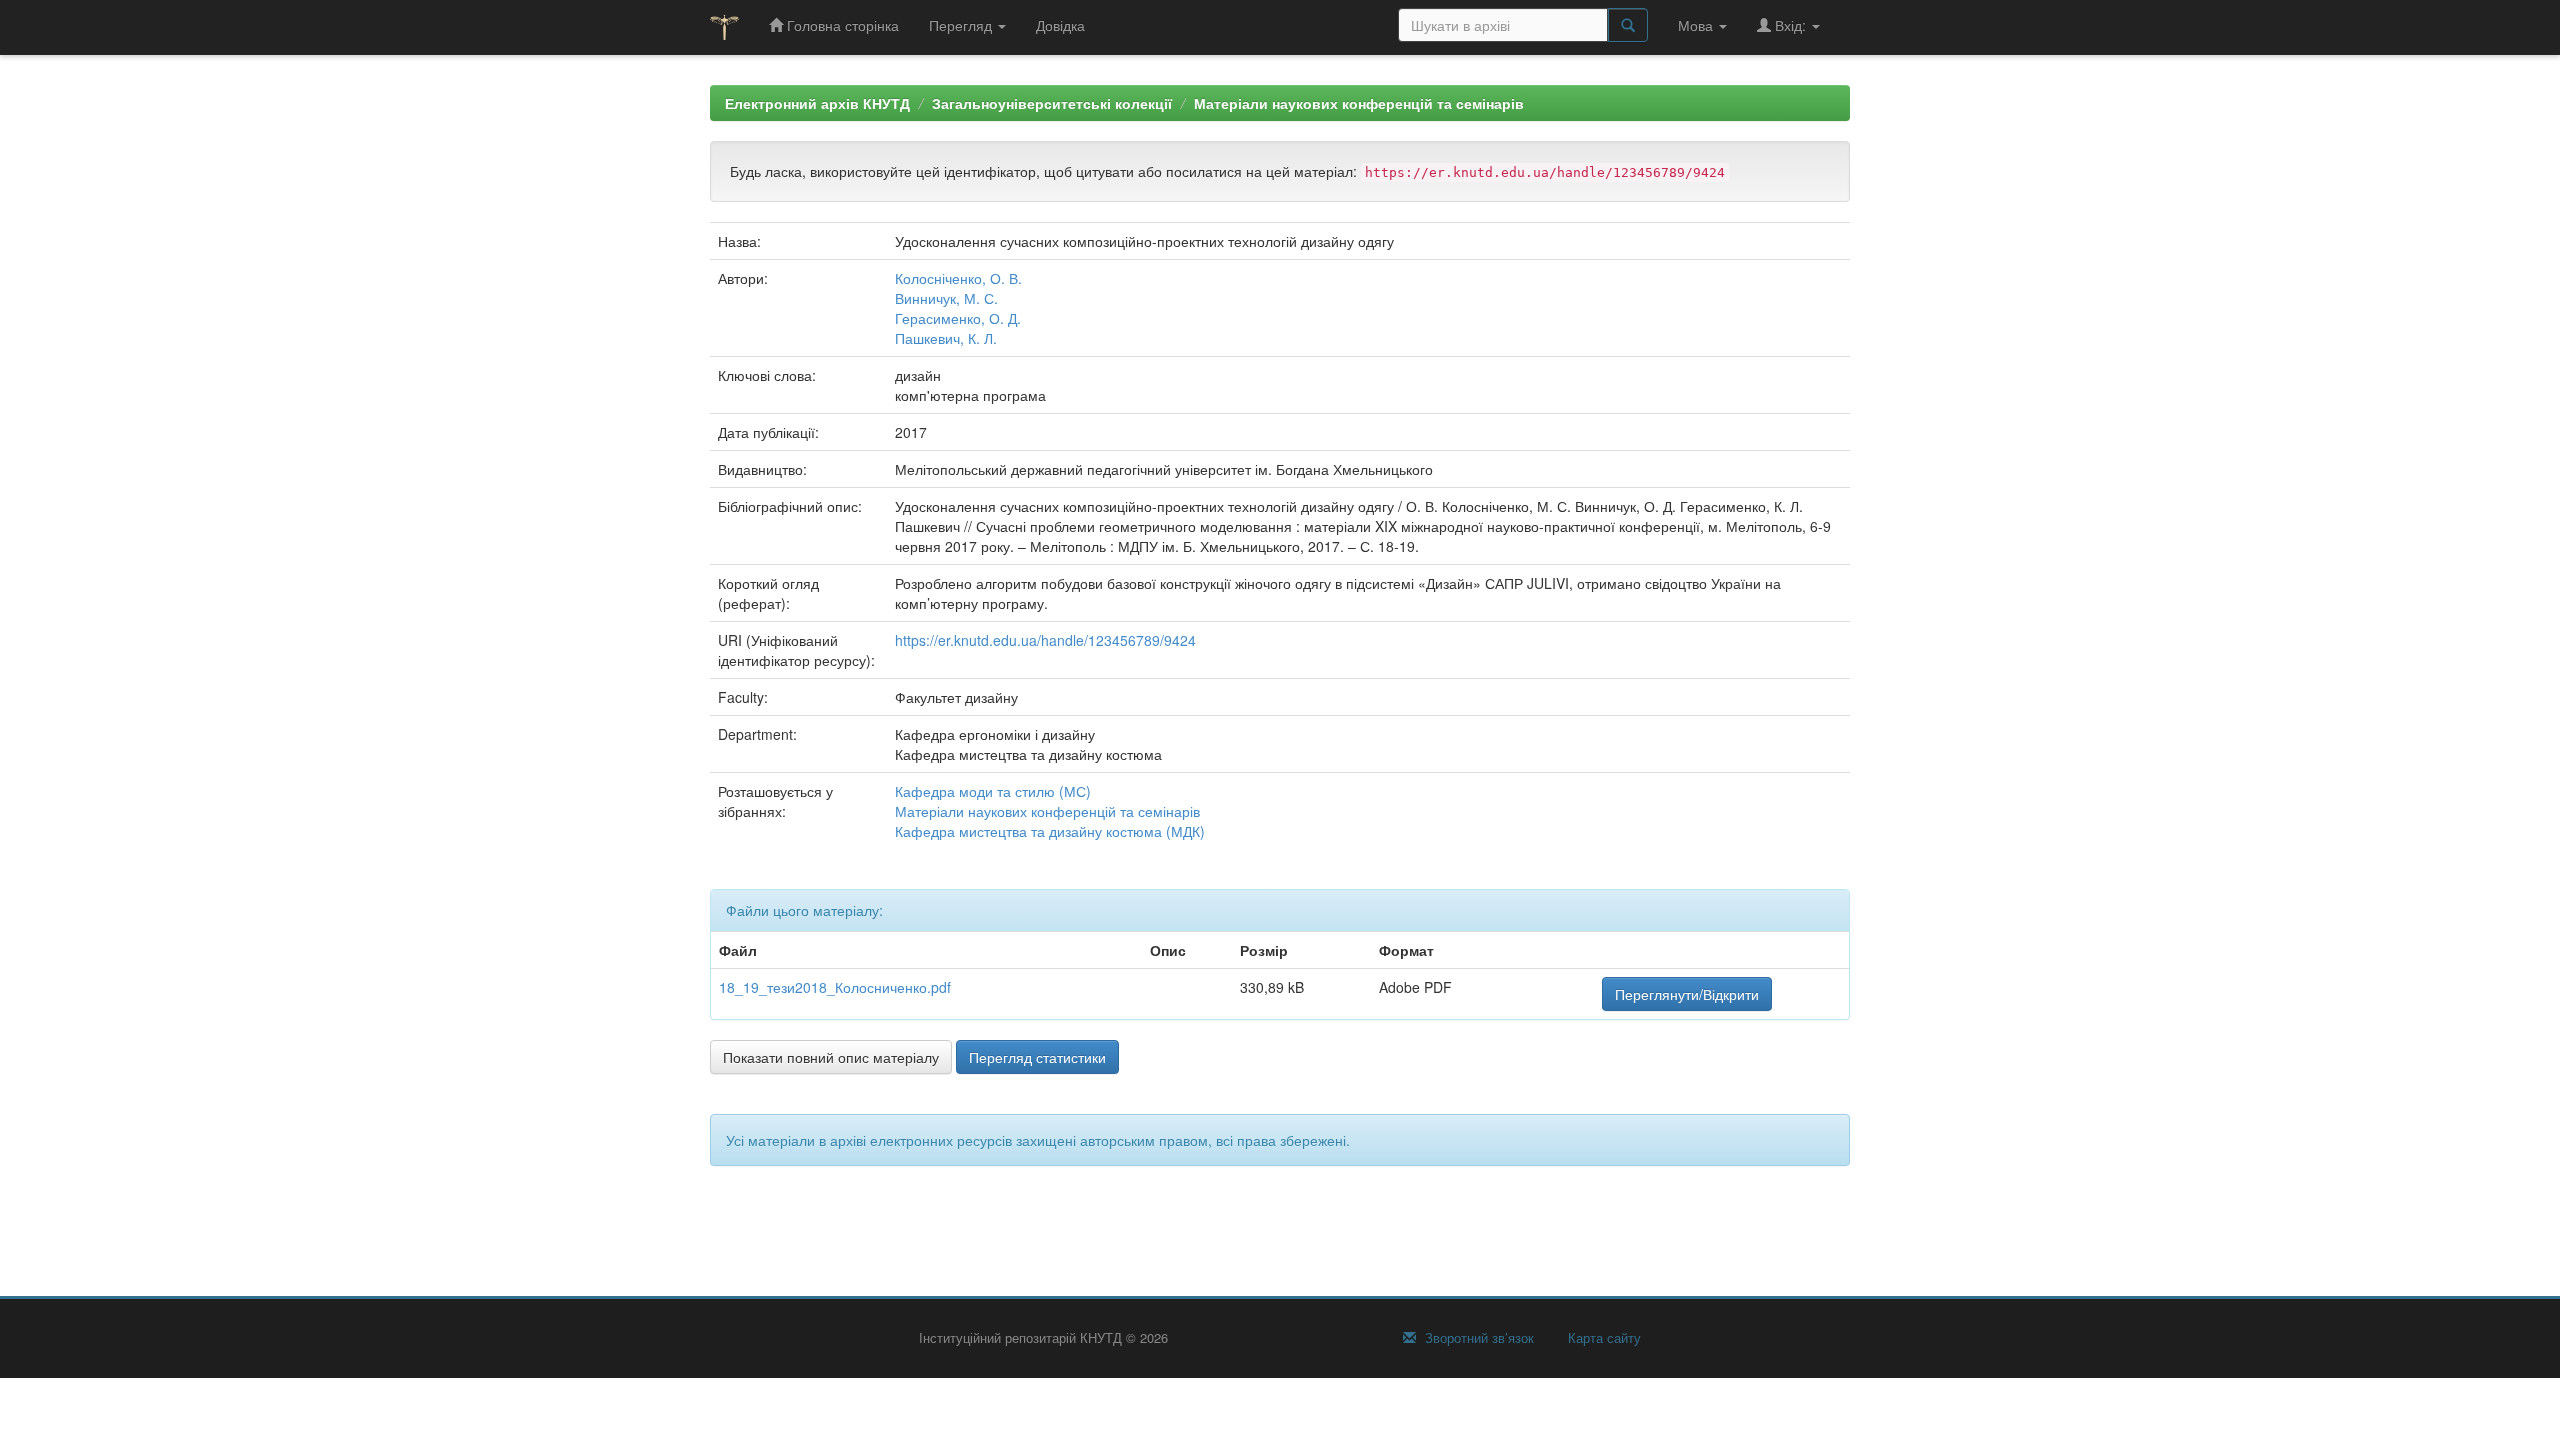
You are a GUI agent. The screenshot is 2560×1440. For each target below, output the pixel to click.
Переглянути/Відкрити (1687, 994)
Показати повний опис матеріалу (831, 1057)
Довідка (1060, 25)
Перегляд (962, 25)
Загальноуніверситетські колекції (1052, 103)
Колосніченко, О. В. (958, 278)
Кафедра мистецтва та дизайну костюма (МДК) (1050, 831)
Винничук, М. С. (946, 298)
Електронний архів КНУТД (817, 103)
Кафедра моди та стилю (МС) (993, 791)
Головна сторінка (841, 25)
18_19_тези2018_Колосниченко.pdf (835, 987)
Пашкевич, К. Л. (946, 338)
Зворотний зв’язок (1477, 1338)
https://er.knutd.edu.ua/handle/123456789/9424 (1045, 640)
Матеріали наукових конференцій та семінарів (1359, 103)
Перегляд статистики (1037, 1057)
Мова (1697, 25)
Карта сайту (1602, 1338)
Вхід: (1790, 25)
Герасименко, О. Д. (958, 318)
